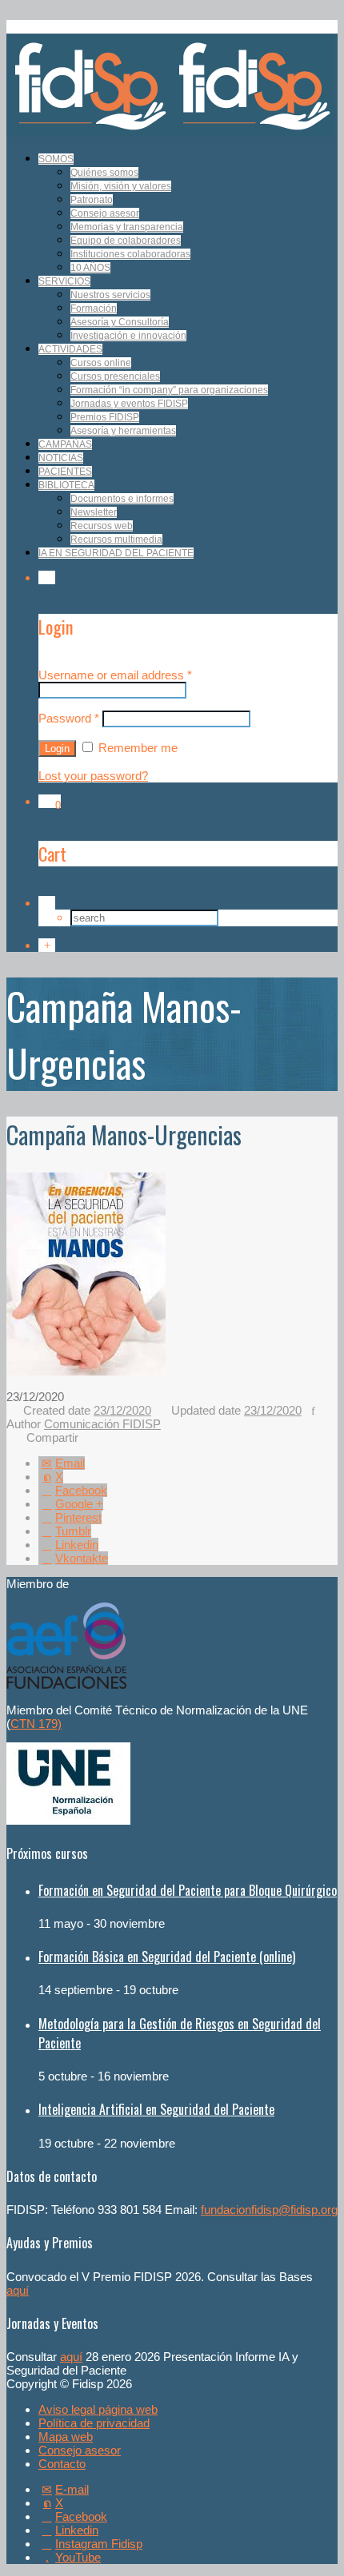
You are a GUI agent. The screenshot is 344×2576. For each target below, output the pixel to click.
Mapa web (66, 2437)
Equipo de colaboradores (126, 241)
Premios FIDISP (105, 417)
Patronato (92, 200)
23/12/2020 (122, 1410)
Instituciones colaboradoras (130, 254)
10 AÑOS (90, 268)
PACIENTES (65, 472)
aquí (18, 2290)
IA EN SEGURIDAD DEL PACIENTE (116, 553)
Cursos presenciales (115, 376)
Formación (94, 309)
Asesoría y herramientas (123, 431)
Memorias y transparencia (127, 227)
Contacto (62, 2464)
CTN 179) (36, 1724)
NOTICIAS (61, 458)
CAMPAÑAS (65, 444)
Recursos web (102, 526)
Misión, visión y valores (121, 186)
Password (69, 718)
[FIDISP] (170, 132)
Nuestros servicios (110, 295)
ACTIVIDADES (70, 349)
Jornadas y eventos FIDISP (129, 404)
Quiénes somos (104, 173)
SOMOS (56, 159)
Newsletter (94, 512)
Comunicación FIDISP (102, 1424)
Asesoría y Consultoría (120, 322)
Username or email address (115, 675)
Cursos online (101, 363)
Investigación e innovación (128, 336)
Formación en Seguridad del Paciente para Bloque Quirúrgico (188, 1890)
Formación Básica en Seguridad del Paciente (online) (167, 1957)
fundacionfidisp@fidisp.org (269, 2210)
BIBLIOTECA (66, 485)
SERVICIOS (64, 281)
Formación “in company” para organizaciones (169, 390)
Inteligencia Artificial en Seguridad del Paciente (156, 2109)
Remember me (136, 748)
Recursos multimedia (116, 539)
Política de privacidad (94, 2423)
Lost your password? (93, 776)
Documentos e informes (122, 499)
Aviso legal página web (98, 2409)
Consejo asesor (105, 213)
